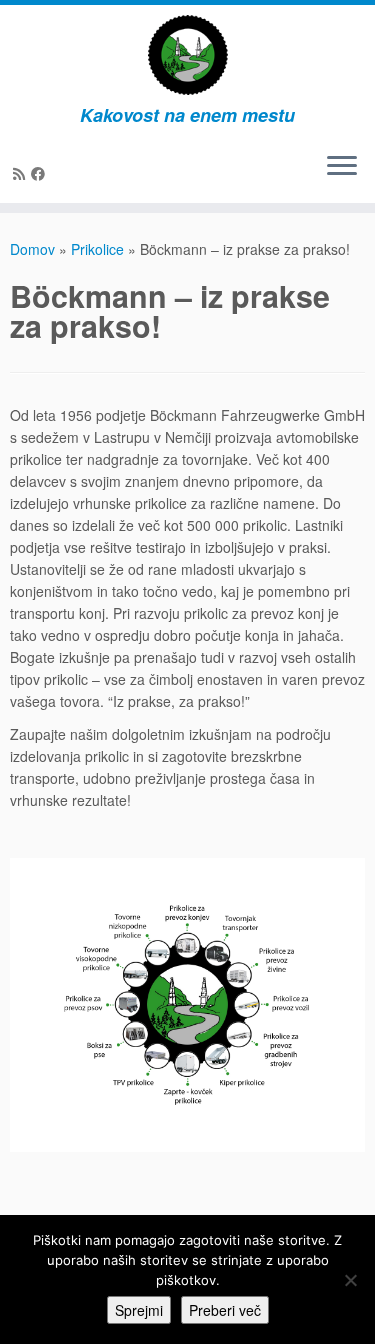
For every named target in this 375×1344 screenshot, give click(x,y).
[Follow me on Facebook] (41, 173)
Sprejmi (139, 1310)
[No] (350, 1280)
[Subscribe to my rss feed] (22, 173)
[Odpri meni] (342, 167)
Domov (32, 249)
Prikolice (97, 249)
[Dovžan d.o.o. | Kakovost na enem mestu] (187, 55)
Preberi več (225, 1310)
